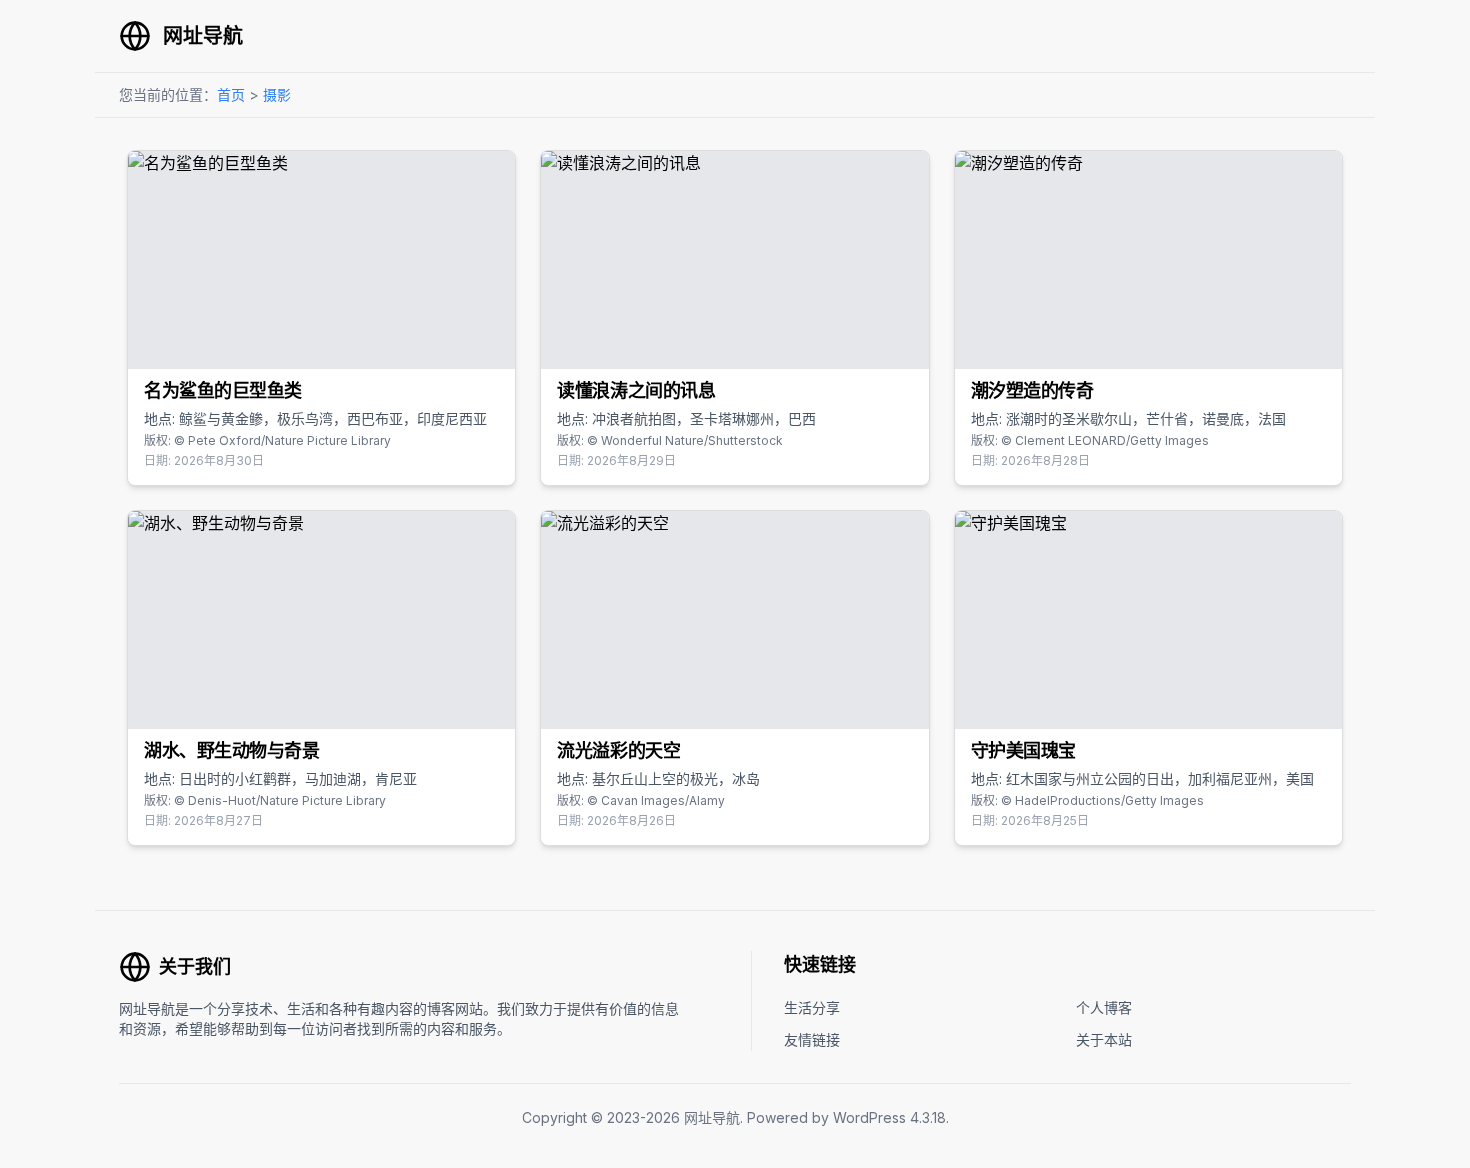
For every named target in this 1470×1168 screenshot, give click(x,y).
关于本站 (1104, 1039)
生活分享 (812, 1007)
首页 (231, 94)
